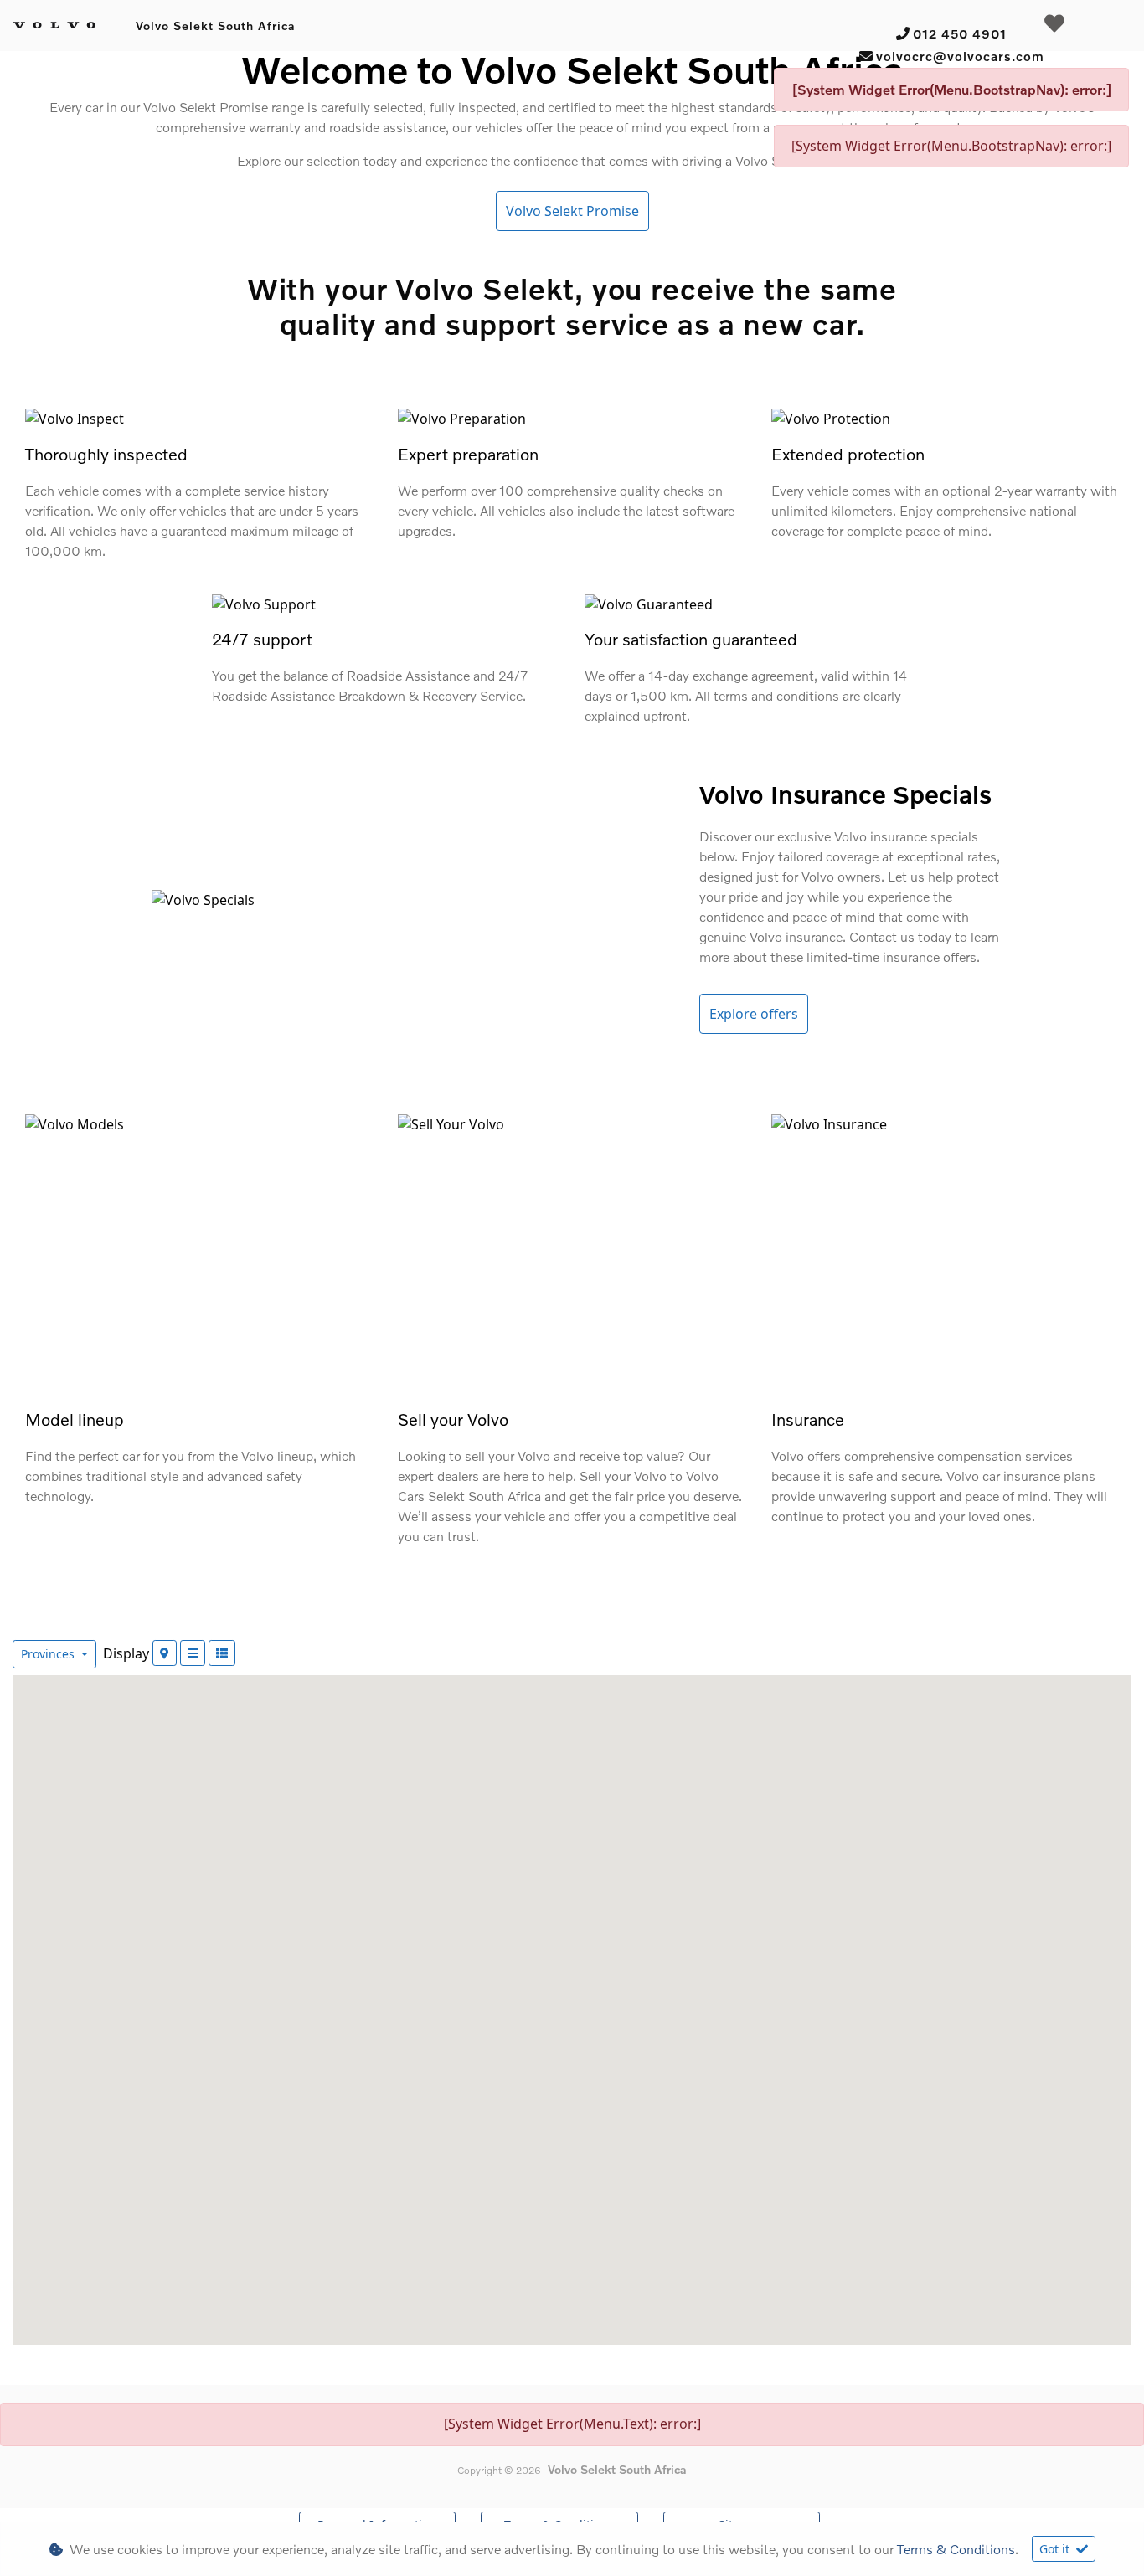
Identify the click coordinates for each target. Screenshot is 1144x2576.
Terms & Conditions (956, 2549)
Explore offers (754, 1014)
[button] (440, 2267)
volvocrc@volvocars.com (960, 56)
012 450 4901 (960, 33)
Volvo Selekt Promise (572, 211)
